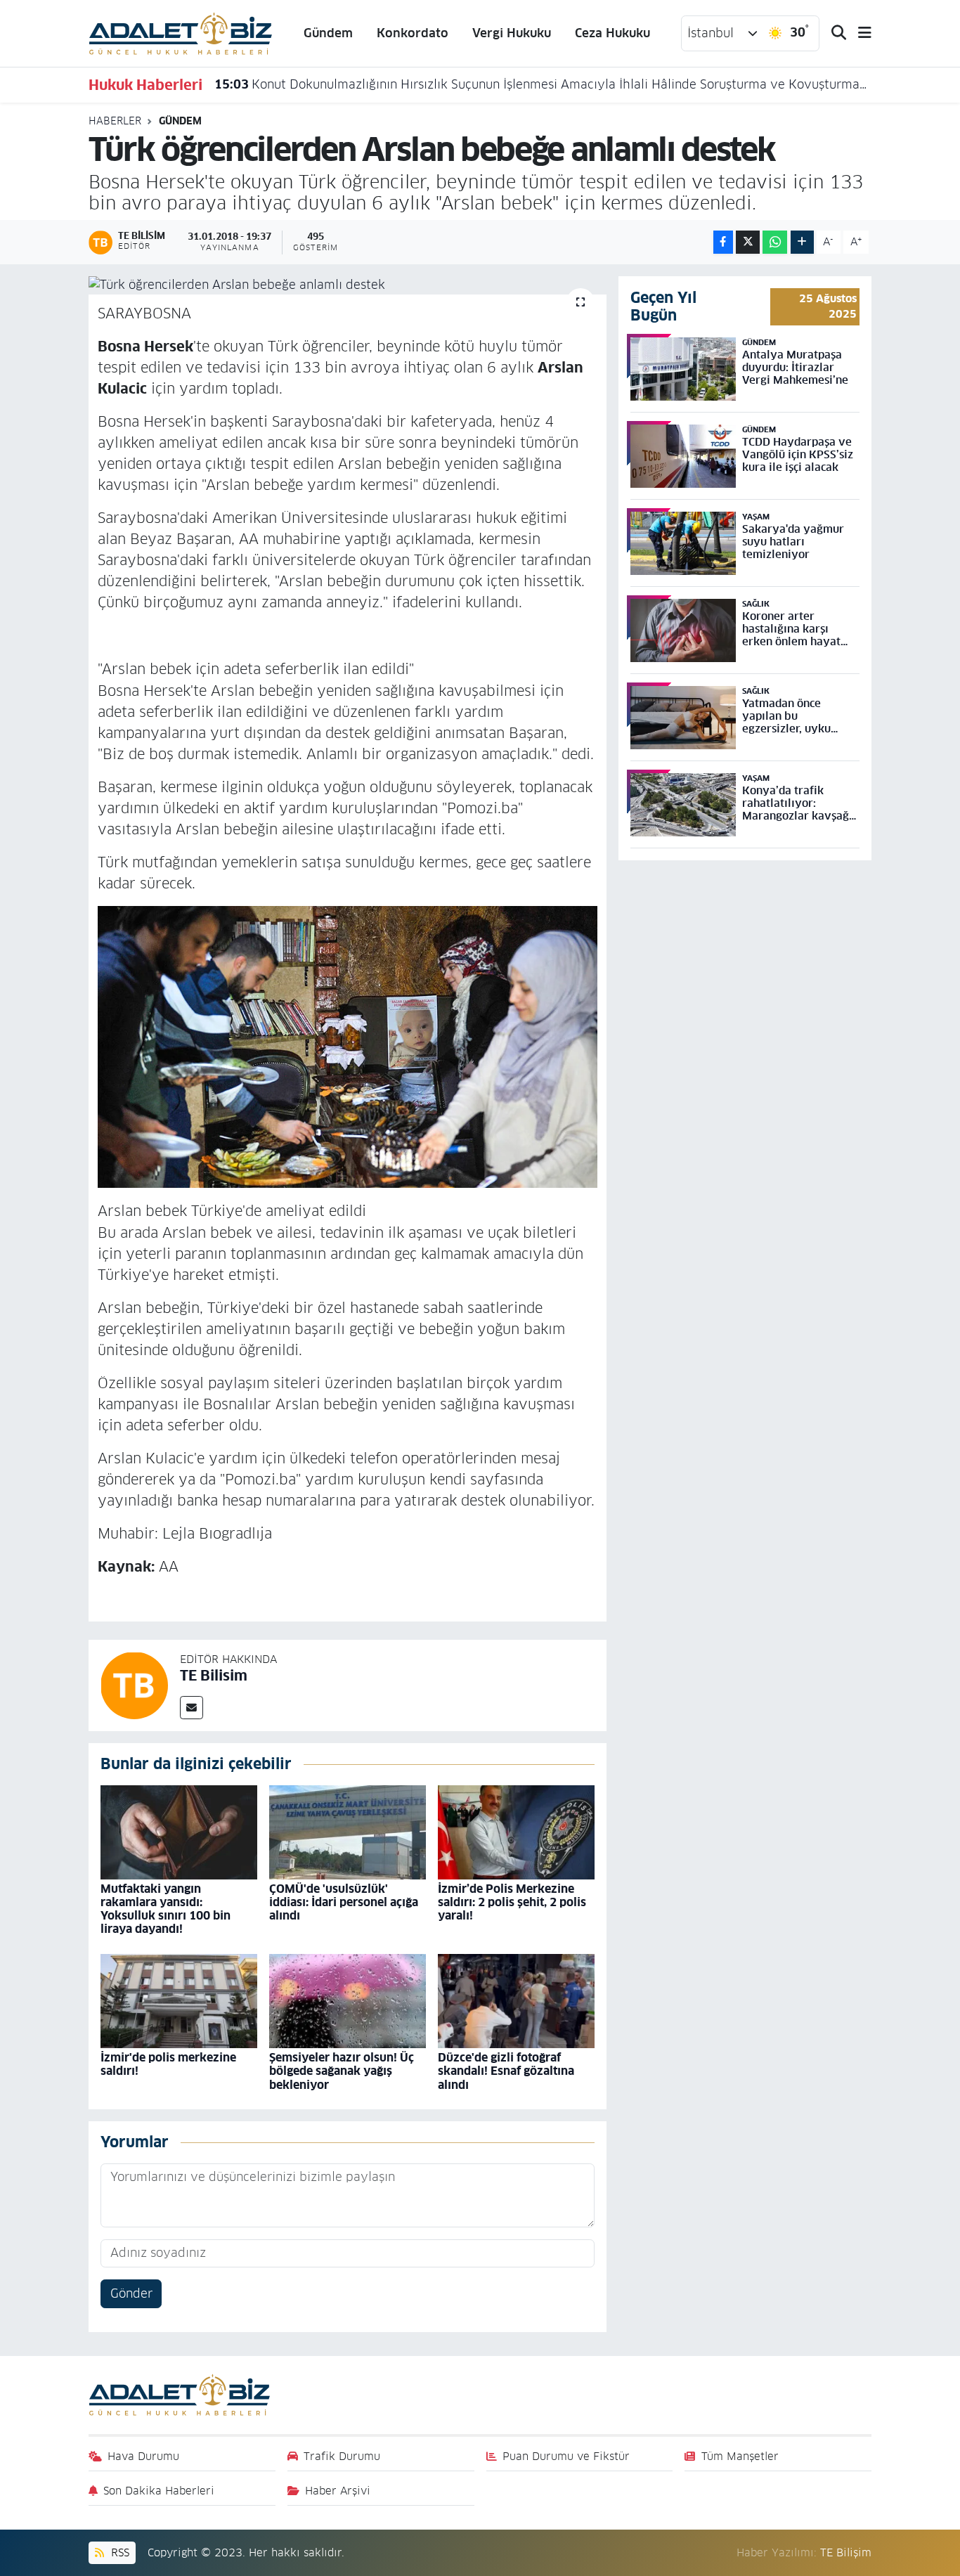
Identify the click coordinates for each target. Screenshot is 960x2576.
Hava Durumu (143, 2456)
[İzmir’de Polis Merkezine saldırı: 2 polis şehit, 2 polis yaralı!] (516, 1832)
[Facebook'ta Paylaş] (723, 242)
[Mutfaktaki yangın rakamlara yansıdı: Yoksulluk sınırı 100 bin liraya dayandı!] (179, 1832)
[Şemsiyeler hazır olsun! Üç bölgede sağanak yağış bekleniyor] (348, 2000)
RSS (118, 2552)
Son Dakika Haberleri (159, 2491)
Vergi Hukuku (512, 33)
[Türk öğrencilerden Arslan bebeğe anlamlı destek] (348, 285)
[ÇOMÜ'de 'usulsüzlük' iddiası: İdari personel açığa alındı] (348, 1832)
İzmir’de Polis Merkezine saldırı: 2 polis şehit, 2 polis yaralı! (512, 1902)
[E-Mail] (192, 1708)
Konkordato (413, 33)
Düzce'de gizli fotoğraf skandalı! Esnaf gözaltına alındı (506, 2071)
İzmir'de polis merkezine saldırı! (168, 2064)
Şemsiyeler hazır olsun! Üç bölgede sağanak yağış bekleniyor (342, 2071)
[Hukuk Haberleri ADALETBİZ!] (181, 32)
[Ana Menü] (859, 33)
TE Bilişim (846, 2552)
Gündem (328, 33)
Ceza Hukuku (612, 33)
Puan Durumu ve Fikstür (566, 2456)
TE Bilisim (214, 1676)
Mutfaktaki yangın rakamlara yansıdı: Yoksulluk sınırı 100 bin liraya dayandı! (166, 1909)
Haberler (115, 121)
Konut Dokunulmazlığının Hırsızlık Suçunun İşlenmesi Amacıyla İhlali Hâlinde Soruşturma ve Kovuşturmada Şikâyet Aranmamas (543, 84)
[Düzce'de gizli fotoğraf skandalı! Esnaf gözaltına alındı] (516, 2000)
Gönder (131, 2293)
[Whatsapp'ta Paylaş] (775, 242)
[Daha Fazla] (802, 242)
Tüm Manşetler (740, 2456)
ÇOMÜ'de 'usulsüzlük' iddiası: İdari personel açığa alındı (344, 1902)
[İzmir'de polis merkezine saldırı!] (179, 2000)
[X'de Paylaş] (748, 242)
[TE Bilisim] (134, 1685)
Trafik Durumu (342, 2456)
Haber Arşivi (338, 2491)
